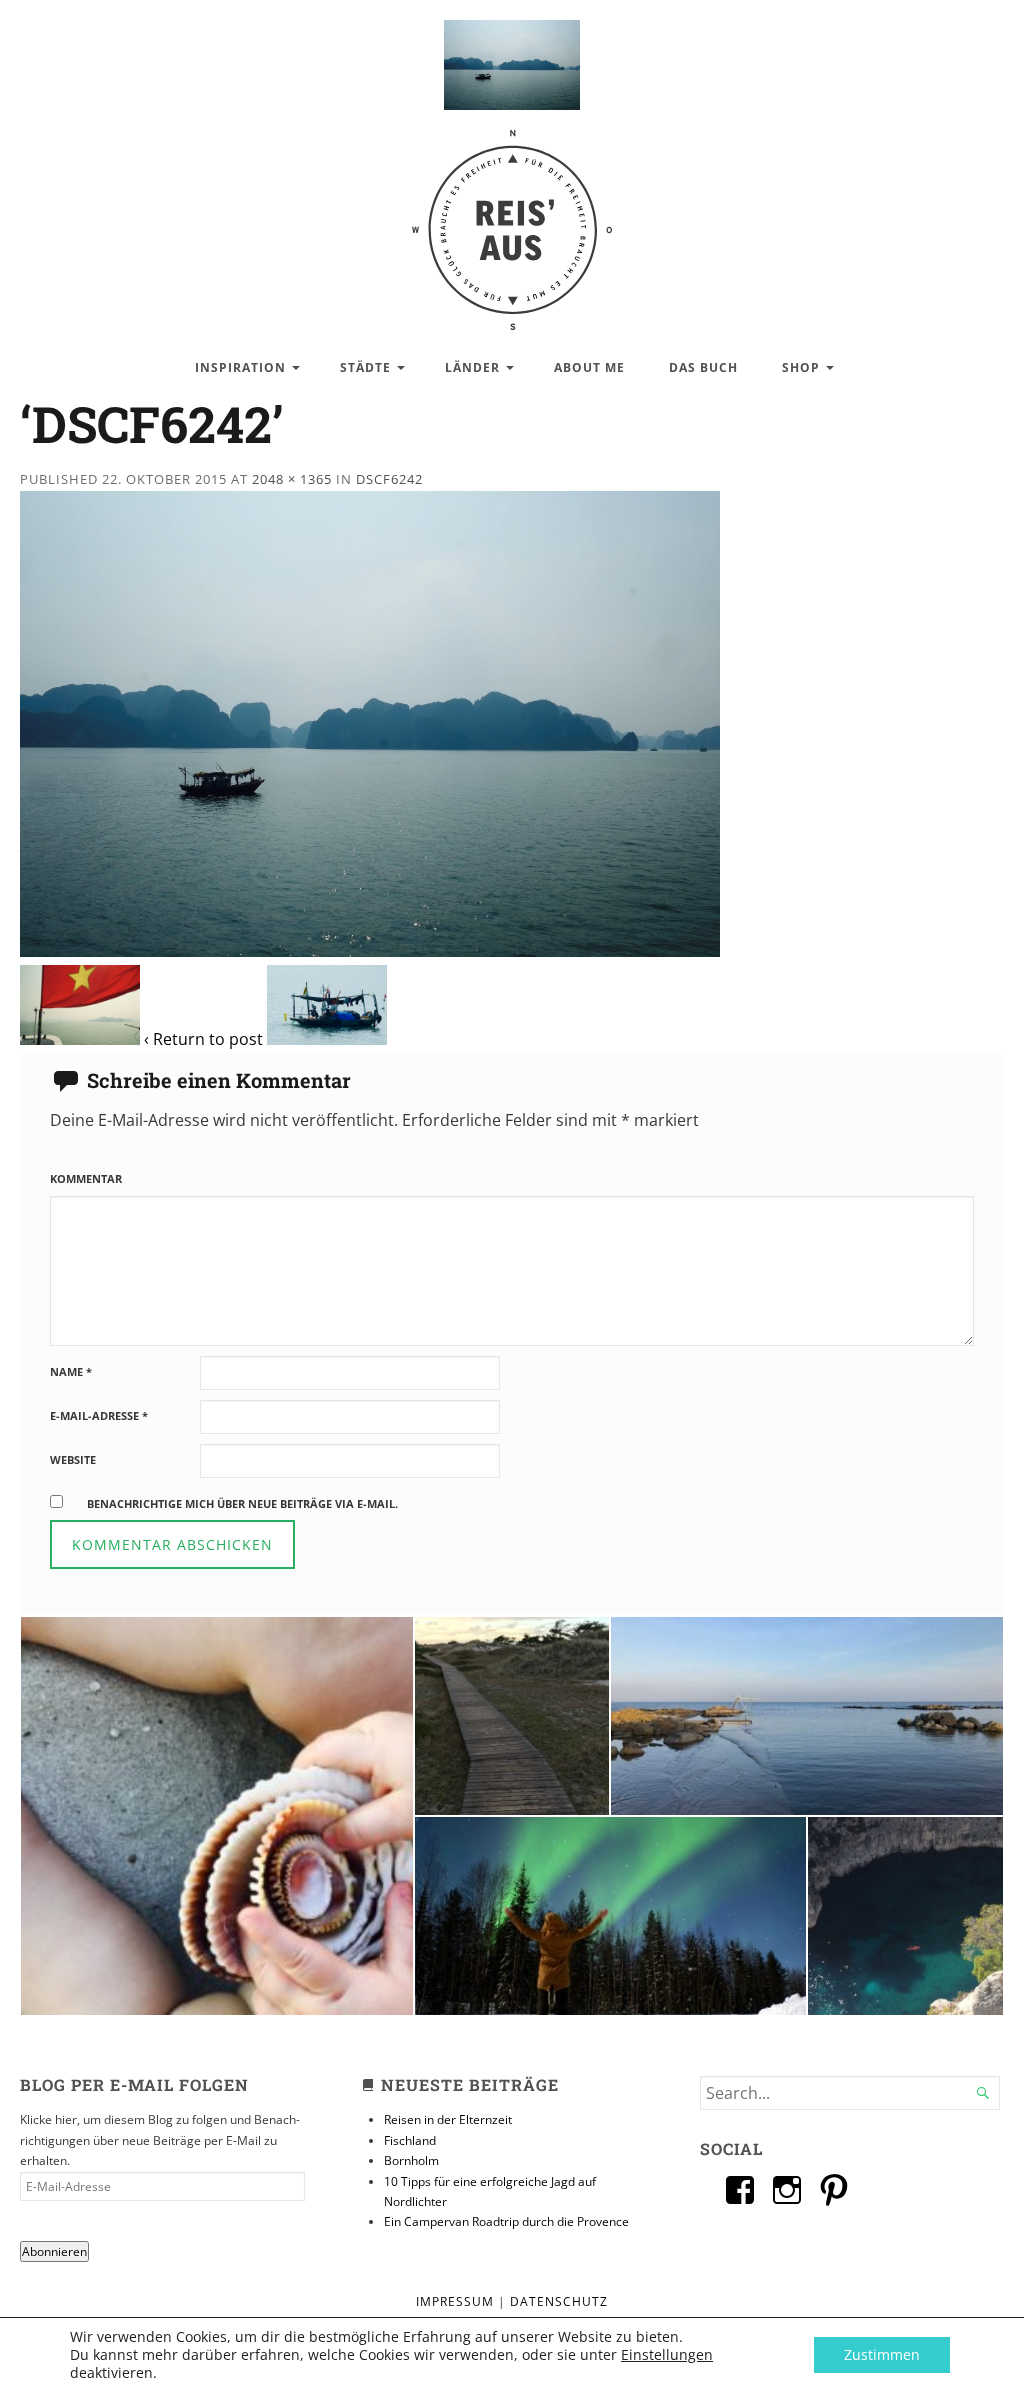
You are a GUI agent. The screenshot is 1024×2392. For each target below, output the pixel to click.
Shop (801, 367)
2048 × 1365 (292, 479)
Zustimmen (882, 2354)
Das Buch (703, 367)
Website (73, 1459)
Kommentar (86, 1178)
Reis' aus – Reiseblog (512, 219)
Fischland (410, 2140)
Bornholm (411, 2160)
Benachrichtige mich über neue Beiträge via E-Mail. (242, 1503)
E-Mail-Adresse (99, 1415)
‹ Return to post (203, 1039)
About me (589, 367)
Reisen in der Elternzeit (448, 2119)
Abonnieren (54, 2251)
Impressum (455, 2301)
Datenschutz (559, 2301)
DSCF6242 (389, 479)
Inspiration (240, 367)
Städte (365, 367)
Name (71, 1371)
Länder (472, 367)
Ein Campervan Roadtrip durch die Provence (506, 2221)
